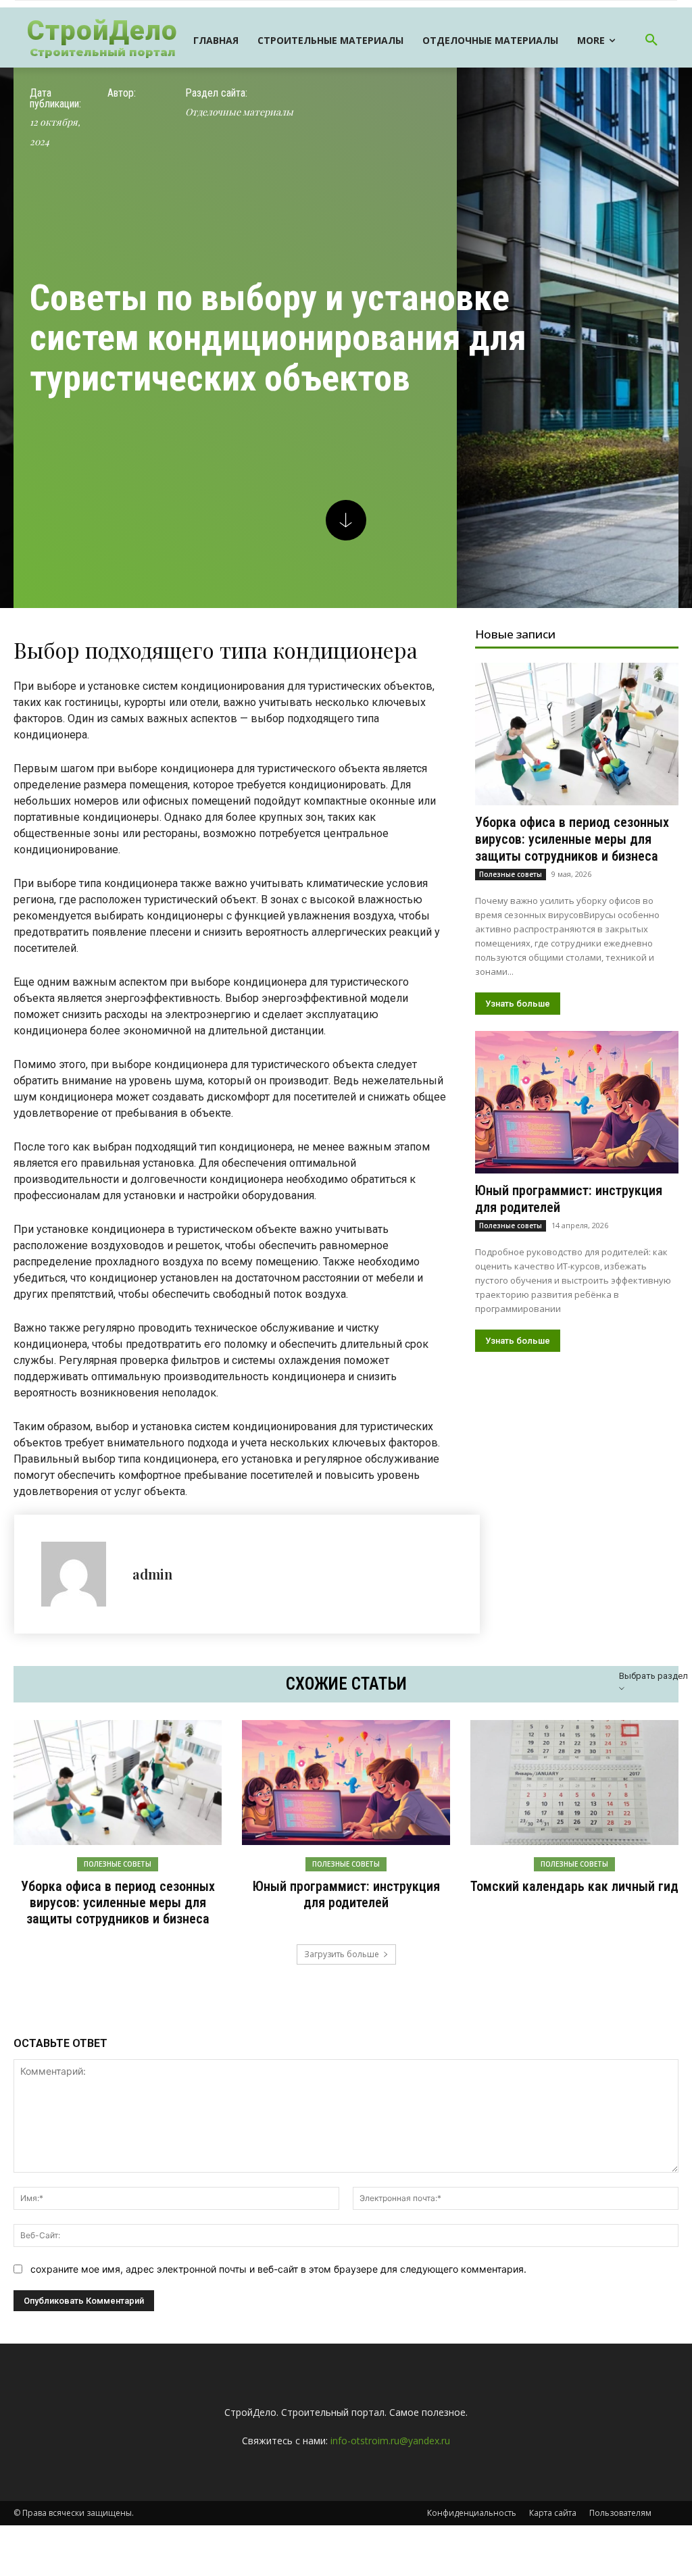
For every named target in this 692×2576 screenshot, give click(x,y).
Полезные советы (511, 874)
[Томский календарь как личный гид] (574, 1783)
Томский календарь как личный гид (574, 1886)
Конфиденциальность (472, 2513)
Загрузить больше (342, 1954)
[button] (651, 41)
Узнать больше (518, 1004)
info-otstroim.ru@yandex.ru (390, 2441)
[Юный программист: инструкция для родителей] (577, 1102)
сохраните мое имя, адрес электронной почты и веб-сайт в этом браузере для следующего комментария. (278, 2269)
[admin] (80, 1574)
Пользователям (620, 2513)
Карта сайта (553, 2513)
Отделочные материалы (239, 112)
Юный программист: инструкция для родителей (346, 1894)
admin (152, 1574)
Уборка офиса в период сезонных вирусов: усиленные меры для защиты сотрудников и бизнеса (572, 839)
